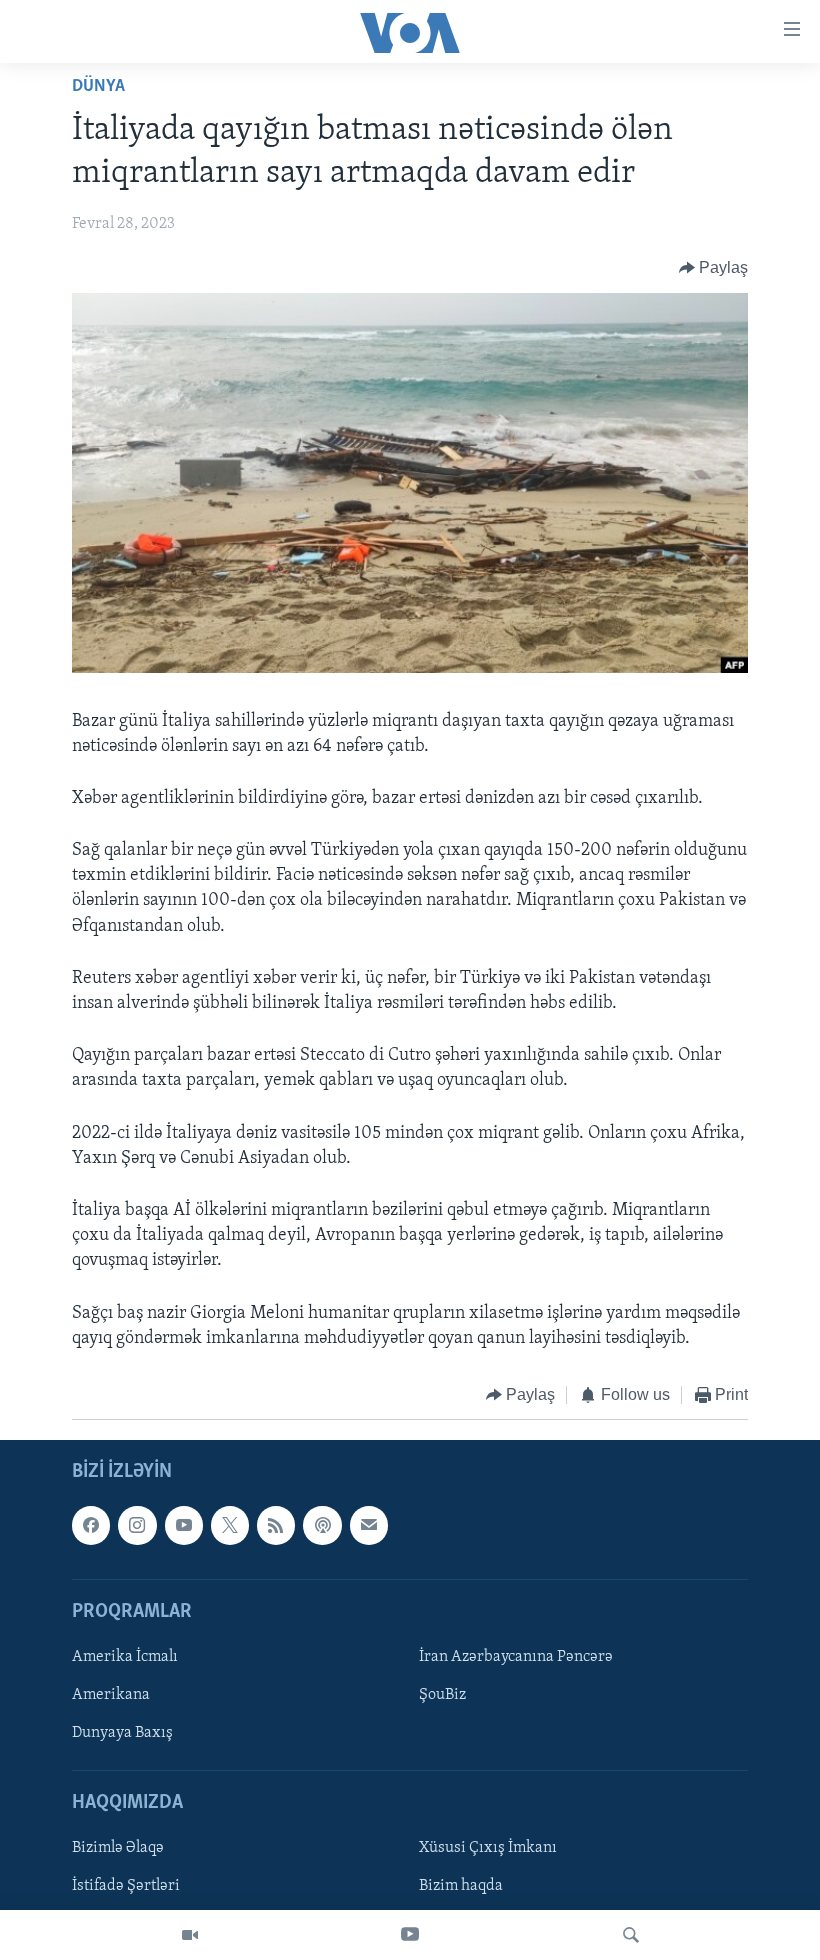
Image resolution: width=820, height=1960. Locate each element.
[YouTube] (410, 1935)
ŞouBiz (442, 1695)
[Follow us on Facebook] (91, 1526)
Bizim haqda (461, 1887)
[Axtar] (631, 1935)
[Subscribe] (369, 1526)
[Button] (714, 268)
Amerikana (111, 1695)
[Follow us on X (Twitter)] (230, 1526)
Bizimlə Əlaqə (118, 1849)
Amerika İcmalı (125, 1657)
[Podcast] (322, 1526)
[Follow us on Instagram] (137, 1526)
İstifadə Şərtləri (126, 1887)
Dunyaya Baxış (122, 1733)
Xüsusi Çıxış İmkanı (488, 1849)
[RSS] (276, 1526)
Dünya (98, 87)
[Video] (190, 1935)
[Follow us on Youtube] (184, 1526)
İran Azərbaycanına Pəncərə (516, 1657)
